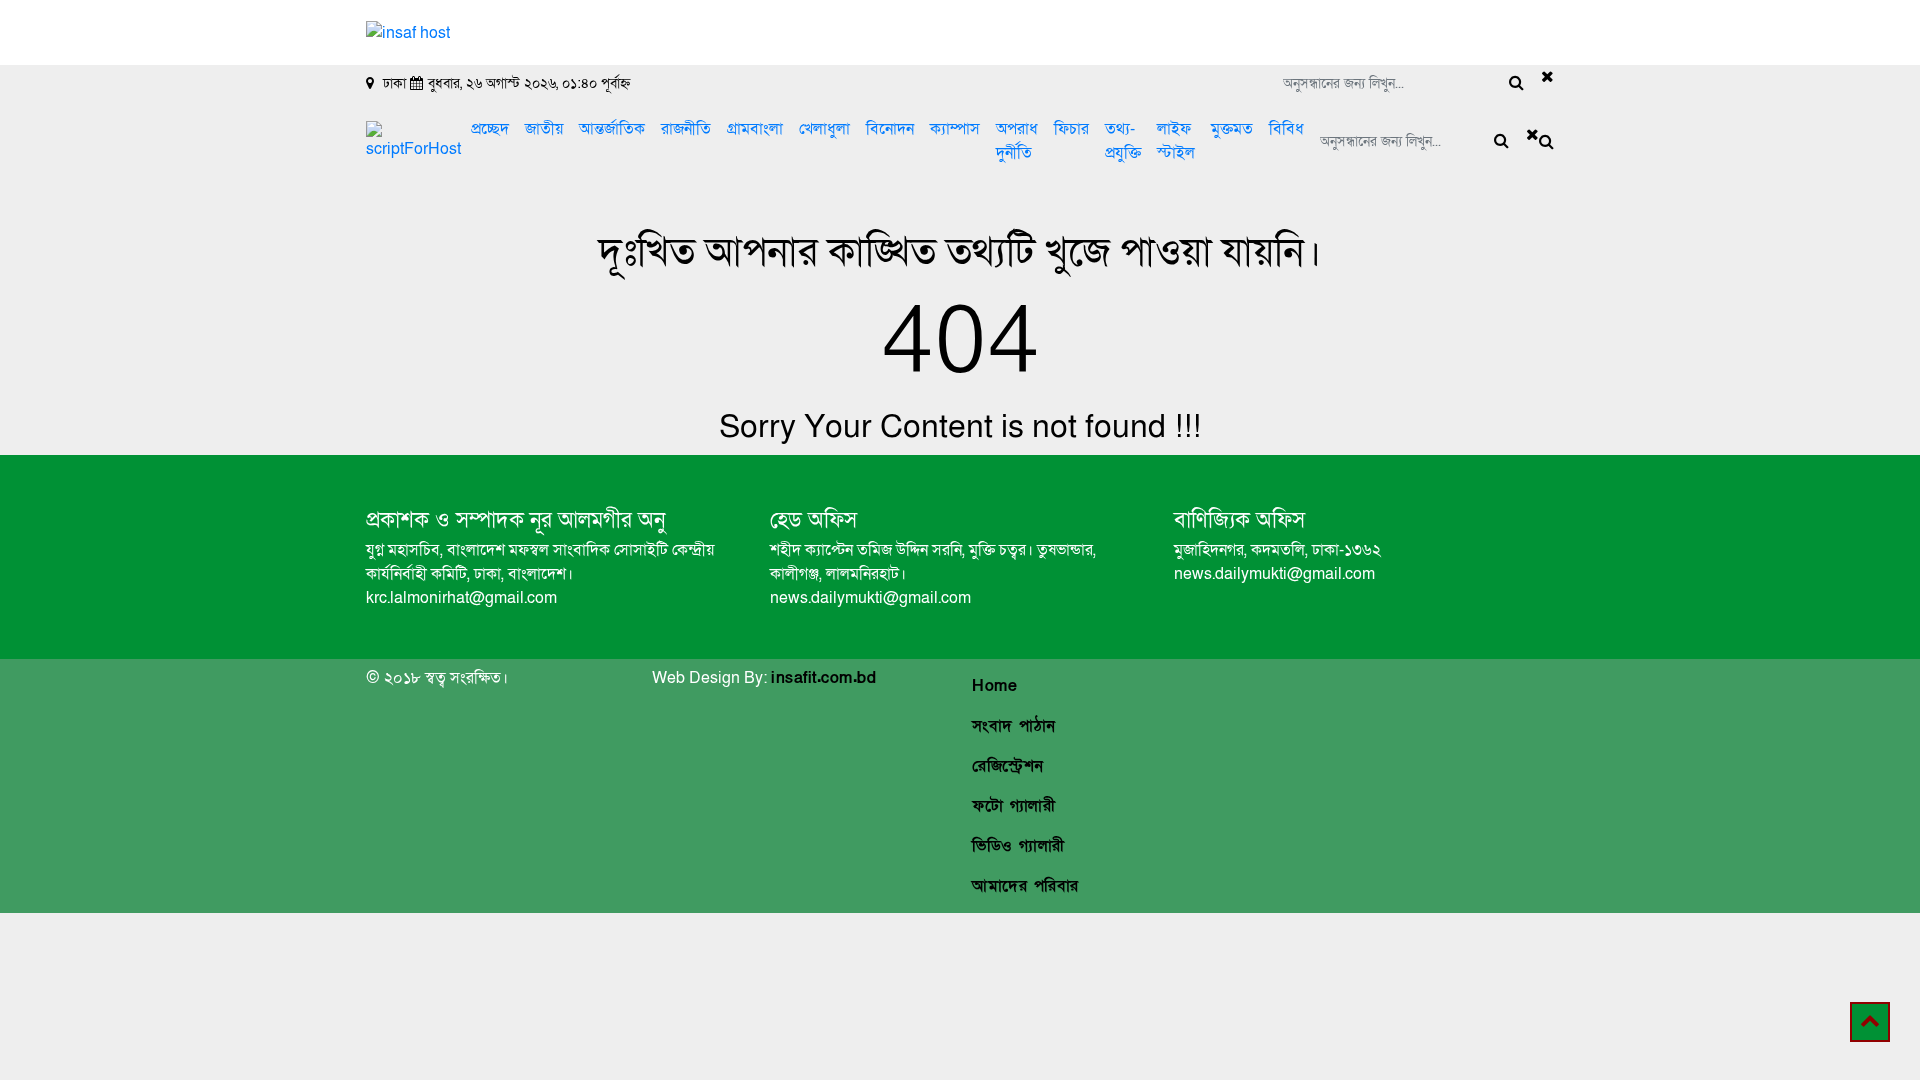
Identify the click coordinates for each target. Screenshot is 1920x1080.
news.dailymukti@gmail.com (870, 598)
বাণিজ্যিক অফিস (1239, 520)
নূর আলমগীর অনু (594, 520)
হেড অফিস (813, 520)
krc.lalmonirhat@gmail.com (461, 598)
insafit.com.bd (823, 678)
